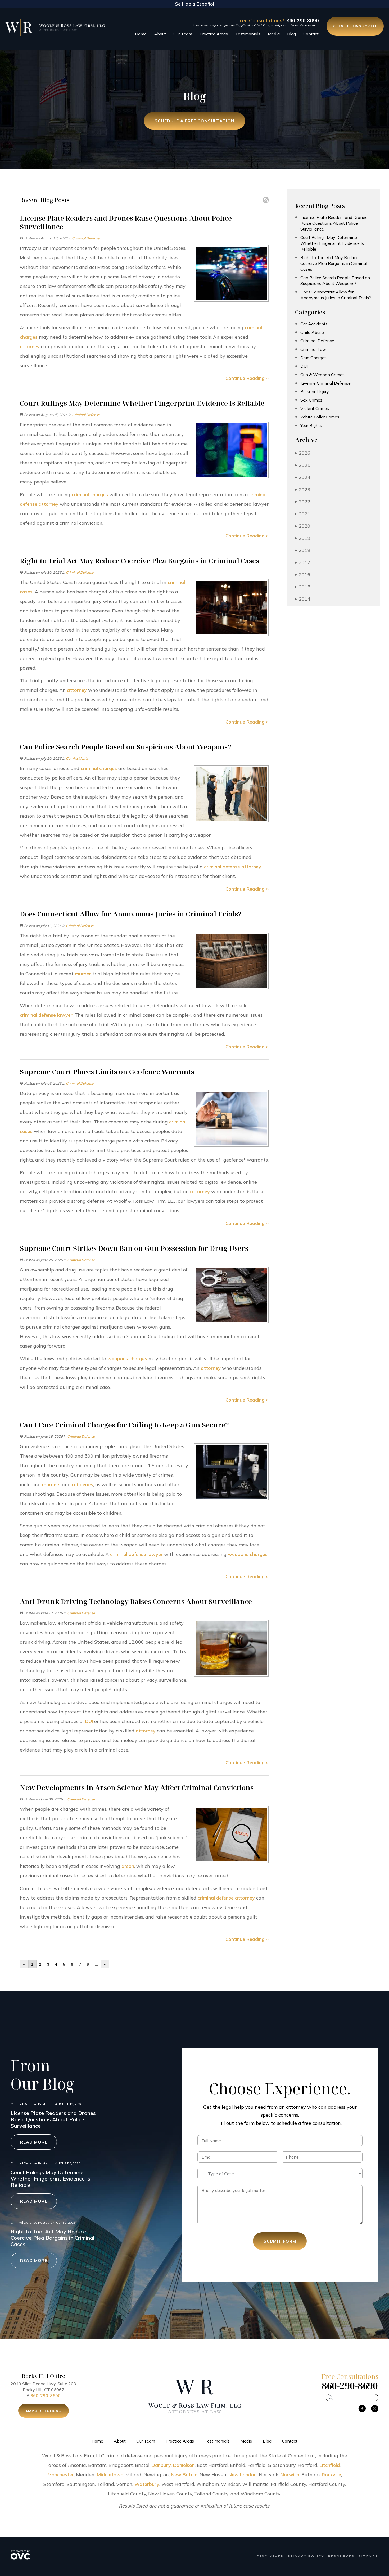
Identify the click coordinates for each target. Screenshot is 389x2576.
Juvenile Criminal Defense (325, 383)
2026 (303, 453)
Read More (34, 2142)
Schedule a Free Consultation (195, 121)
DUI (89, 1721)
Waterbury (147, 2484)
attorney (30, 346)
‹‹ (24, 1964)
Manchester (61, 2475)
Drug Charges (313, 358)
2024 (303, 477)
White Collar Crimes (320, 417)
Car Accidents (77, 758)
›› (105, 1964)
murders (51, 1484)
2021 (303, 514)
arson (128, 1866)
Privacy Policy (306, 2556)
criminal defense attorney (233, 867)
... (96, 1964)
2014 (303, 599)
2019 (303, 538)
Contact (311, 34)
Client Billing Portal (355, 26)
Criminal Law (313, 349)
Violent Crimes (315, 408)
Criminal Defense (86, 238)
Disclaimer (270, 2556)
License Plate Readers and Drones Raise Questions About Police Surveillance (334, 223)
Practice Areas (214, 34)
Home (141, 34)
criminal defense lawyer (46, 1015)
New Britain (184, 2475)
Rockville (331, 2475)
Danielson (184, 2465)
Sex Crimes (311, 400)
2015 (303, 587)
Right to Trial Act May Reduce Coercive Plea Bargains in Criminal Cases (334, 263)
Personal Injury (315, 391)
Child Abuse (312, 332)
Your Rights (311, 425)
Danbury (161, 2465)
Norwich (290, 2475)
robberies (83, 1484)
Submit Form (280, 2241)
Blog (291, 34)
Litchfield (330, 2465)
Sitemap (368, 2556)
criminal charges (90, 494)
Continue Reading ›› (247, 378)
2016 (303, 575)
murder (83, 974)
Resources (341, 2556)
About (160, 34)
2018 (303, 550)
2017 (303, 562)
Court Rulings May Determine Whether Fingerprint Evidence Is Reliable (332, 243)
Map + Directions (44, 2411)
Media (274, 34)
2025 (303, 465)
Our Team (183, 34)
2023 (303, 489)
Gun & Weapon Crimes (322, 375)
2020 (303, 526)
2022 (303, 502)
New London (243, 2475)
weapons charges (127, 1359)
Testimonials (248, 34)
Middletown (110, 2475)
